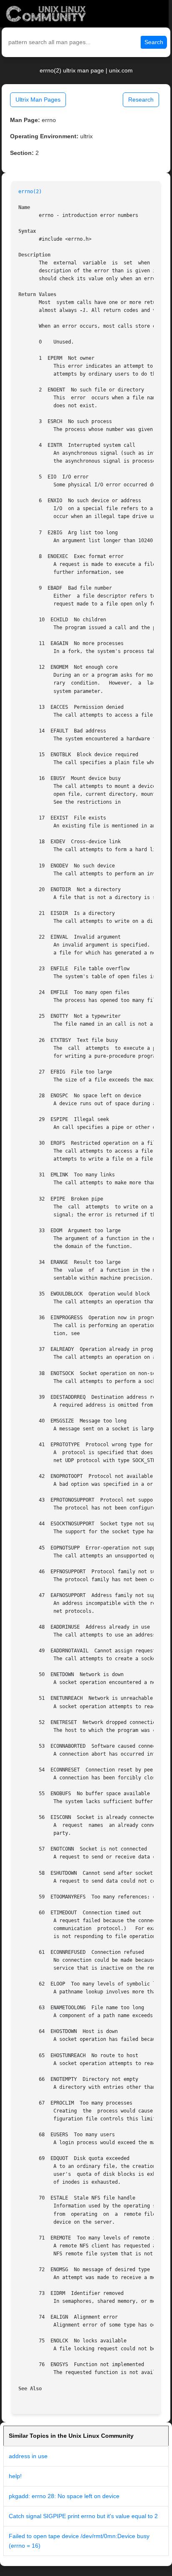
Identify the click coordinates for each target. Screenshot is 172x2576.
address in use (28, 2456)
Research (141, 100)
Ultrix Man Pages (38, 100)
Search (154, 42)
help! (15, 2476)
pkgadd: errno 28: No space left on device (64, 2496)
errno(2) (30, 192)
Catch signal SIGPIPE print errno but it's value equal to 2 (83, 2516)
